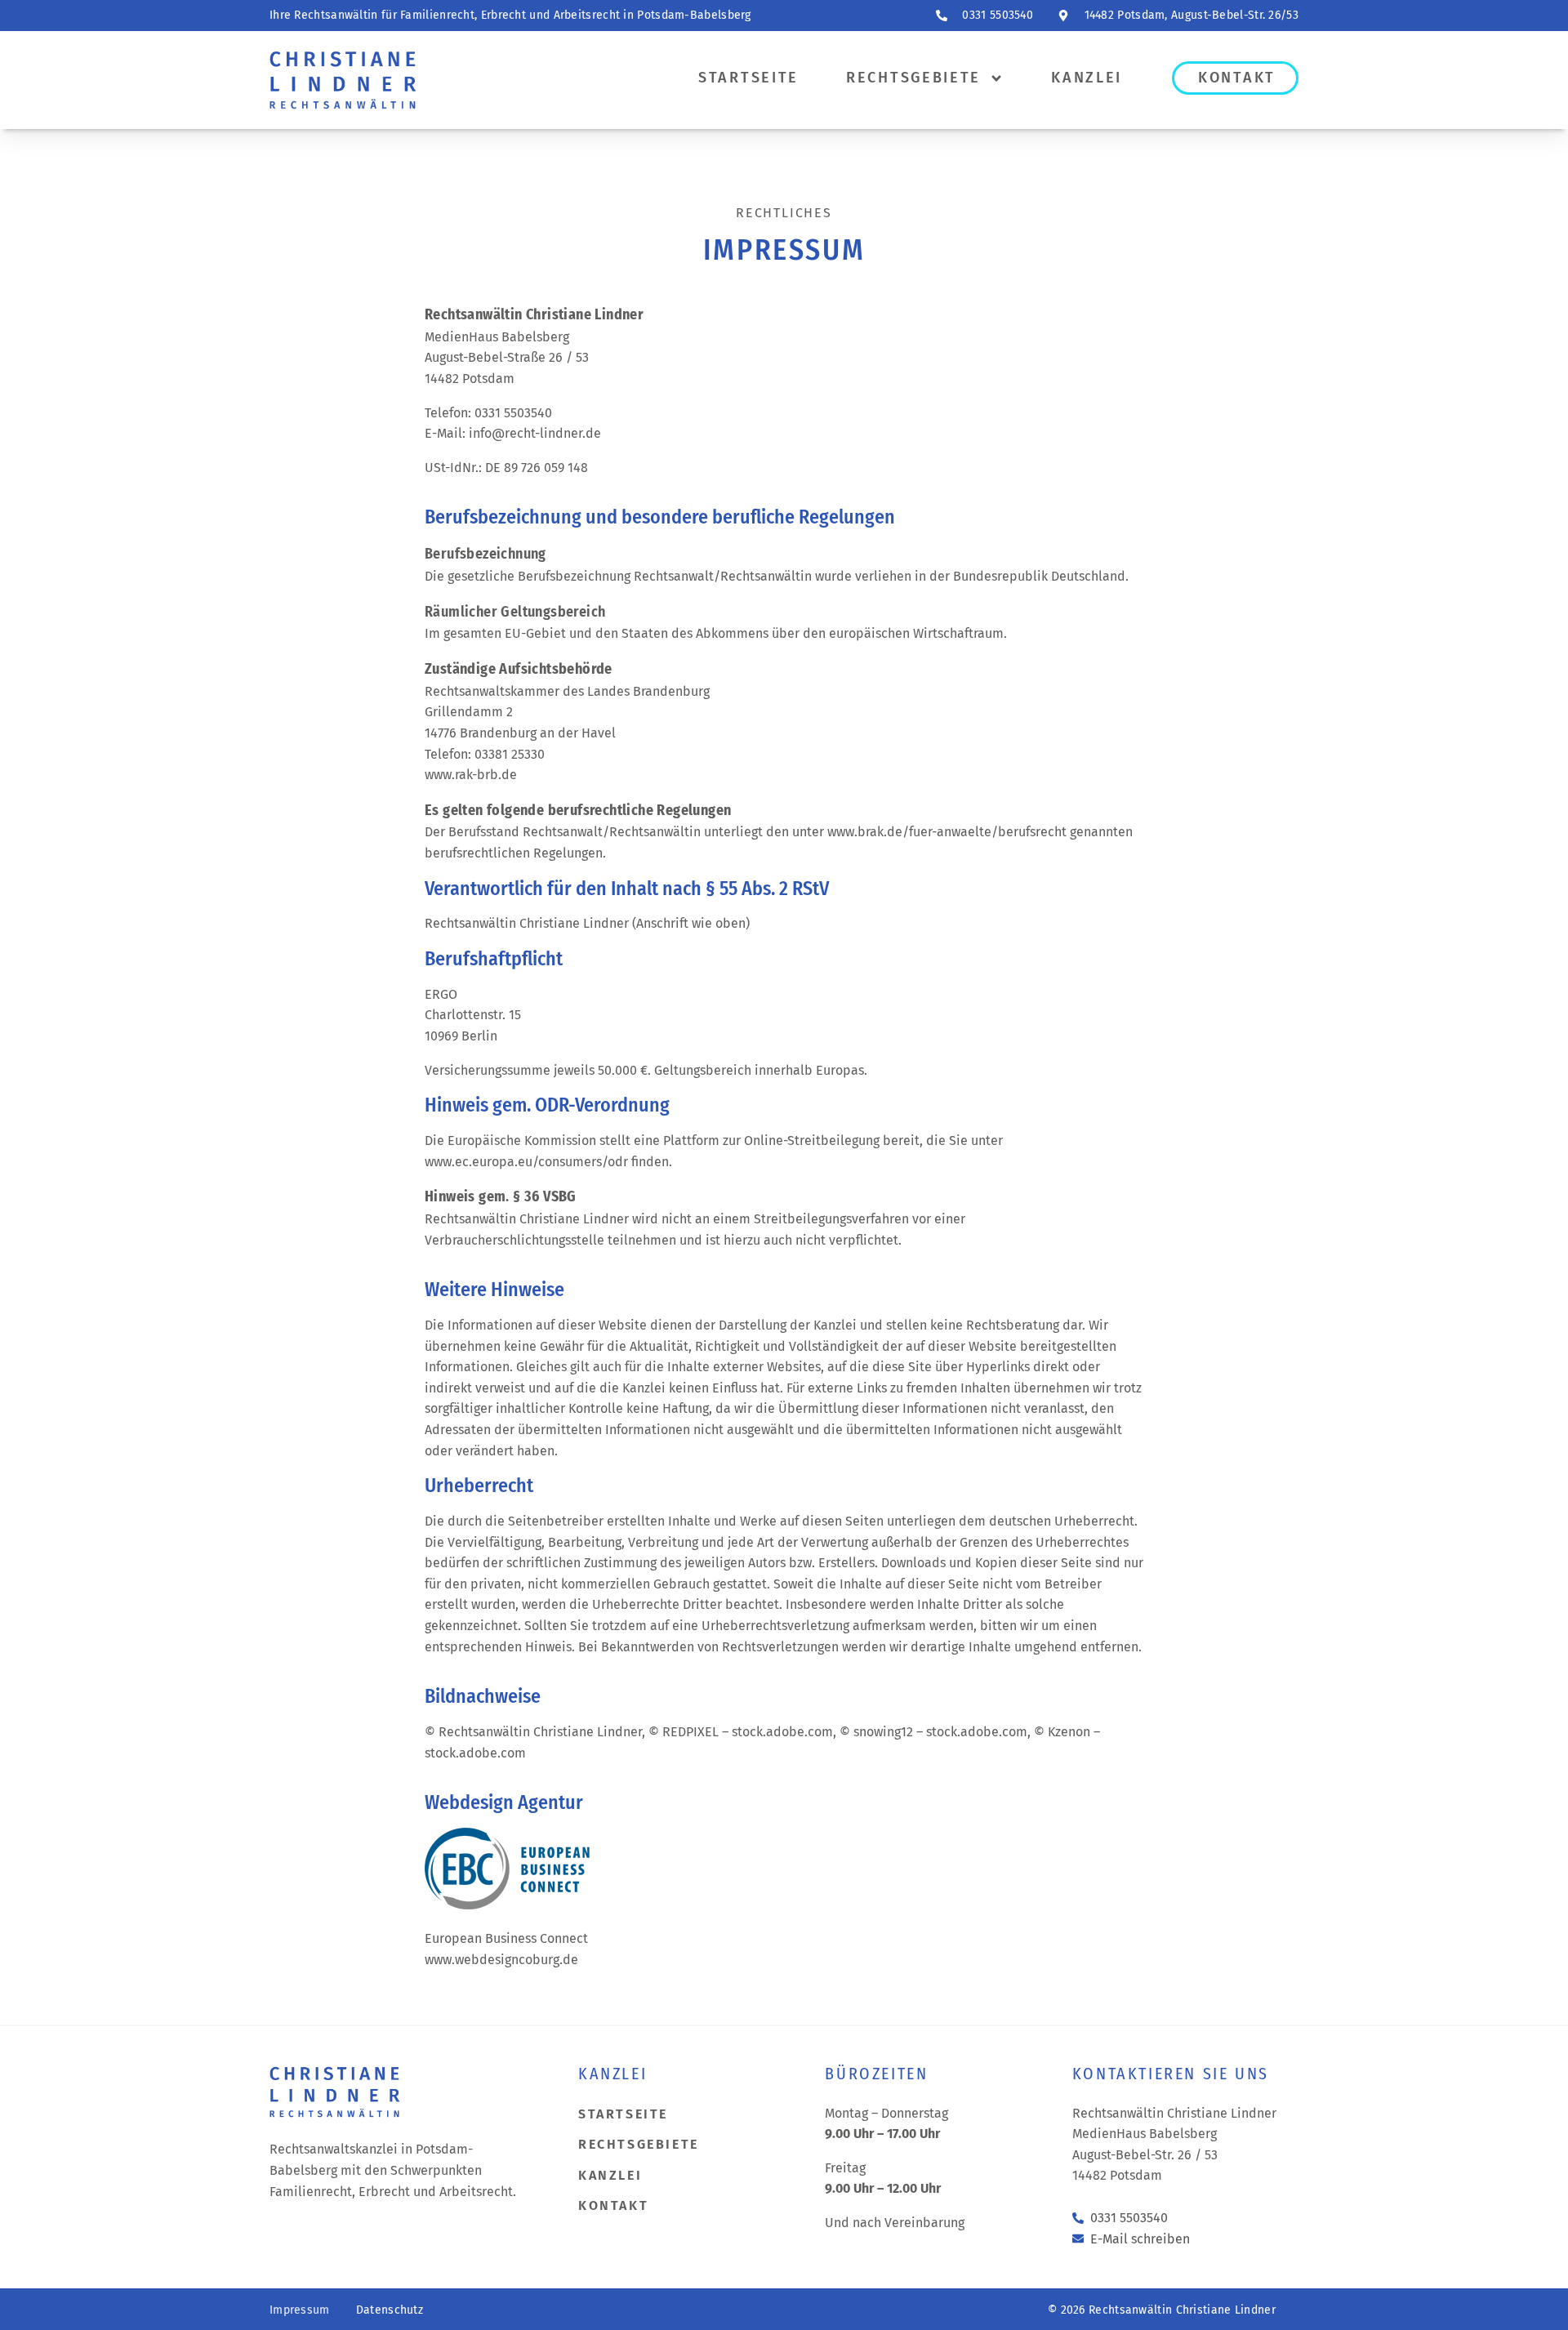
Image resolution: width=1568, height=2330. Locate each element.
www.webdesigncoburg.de (501, 1960)
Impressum (300, 2310)
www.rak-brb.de (471, 775)
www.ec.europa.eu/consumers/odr (526, 1162)
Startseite (748, 78)
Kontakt (1237, 78)
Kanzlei (1087, 78)
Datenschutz (390, 2310)
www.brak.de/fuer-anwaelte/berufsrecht (947, 832)
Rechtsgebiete (913, 78)
